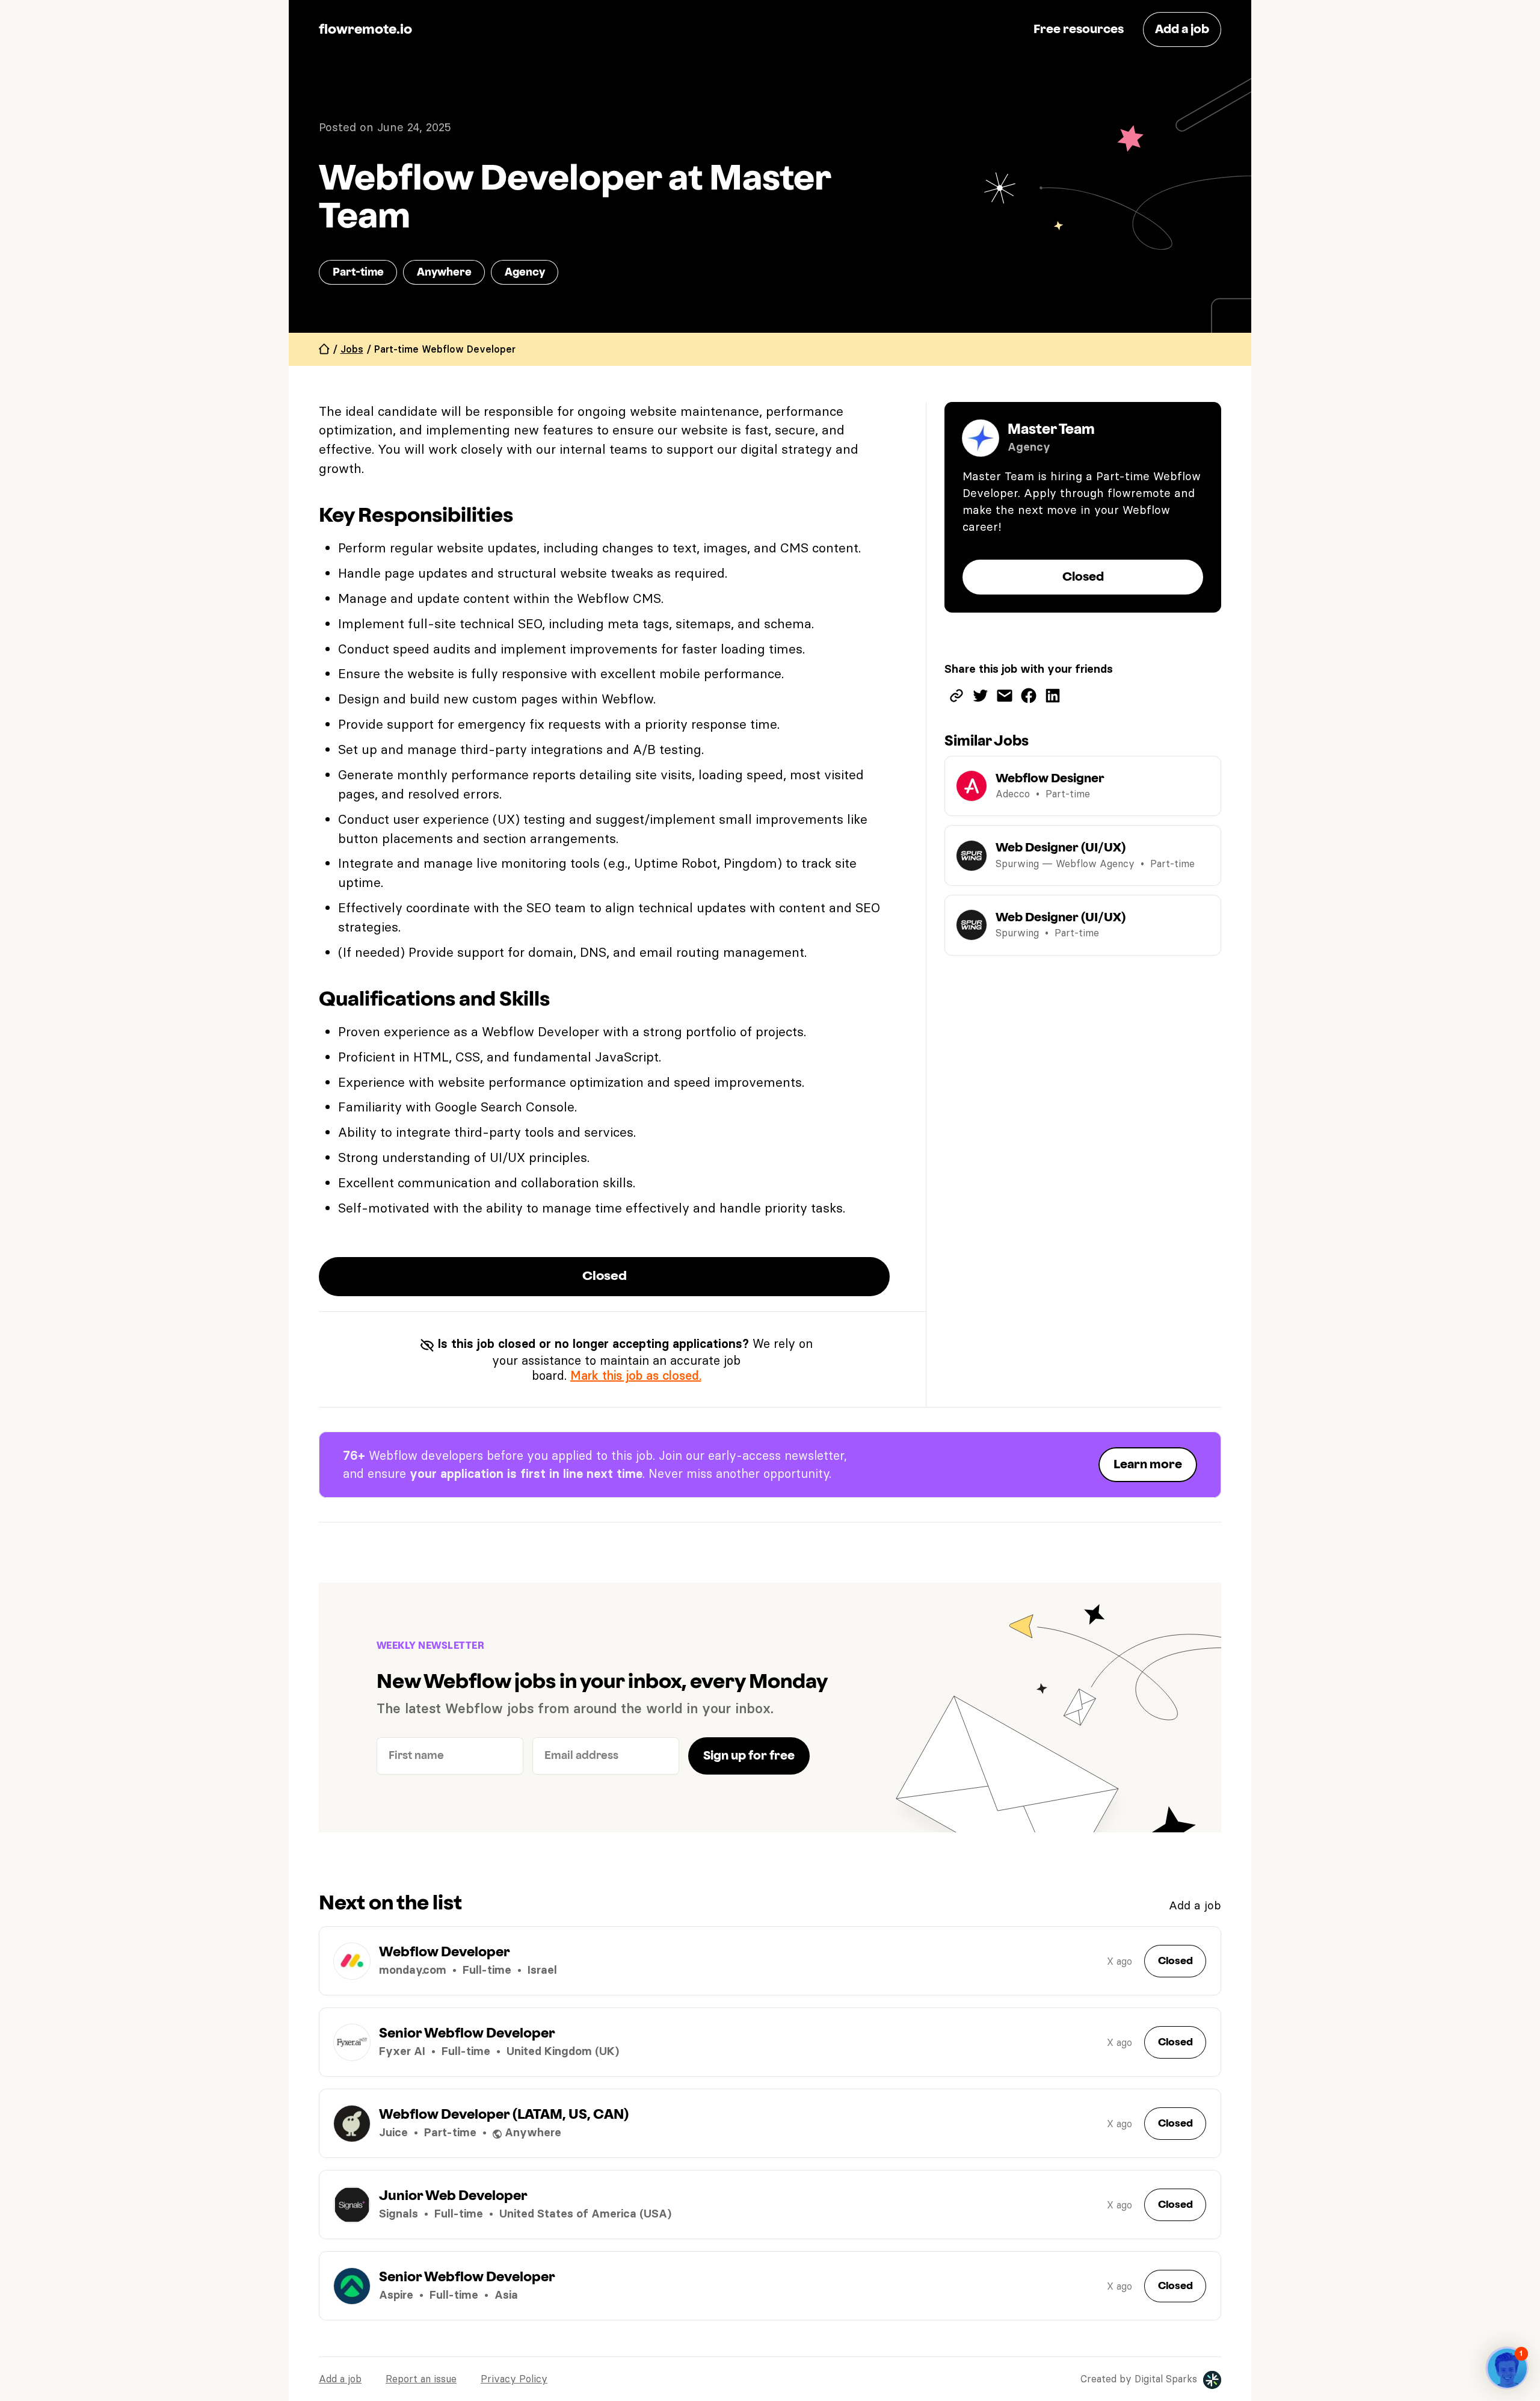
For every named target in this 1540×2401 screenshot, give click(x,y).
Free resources (1079, 29)
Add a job (1195, 1905)
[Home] (324, 349)
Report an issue (421, 2379)
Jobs (352, 349)
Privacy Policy (514, 2379)
